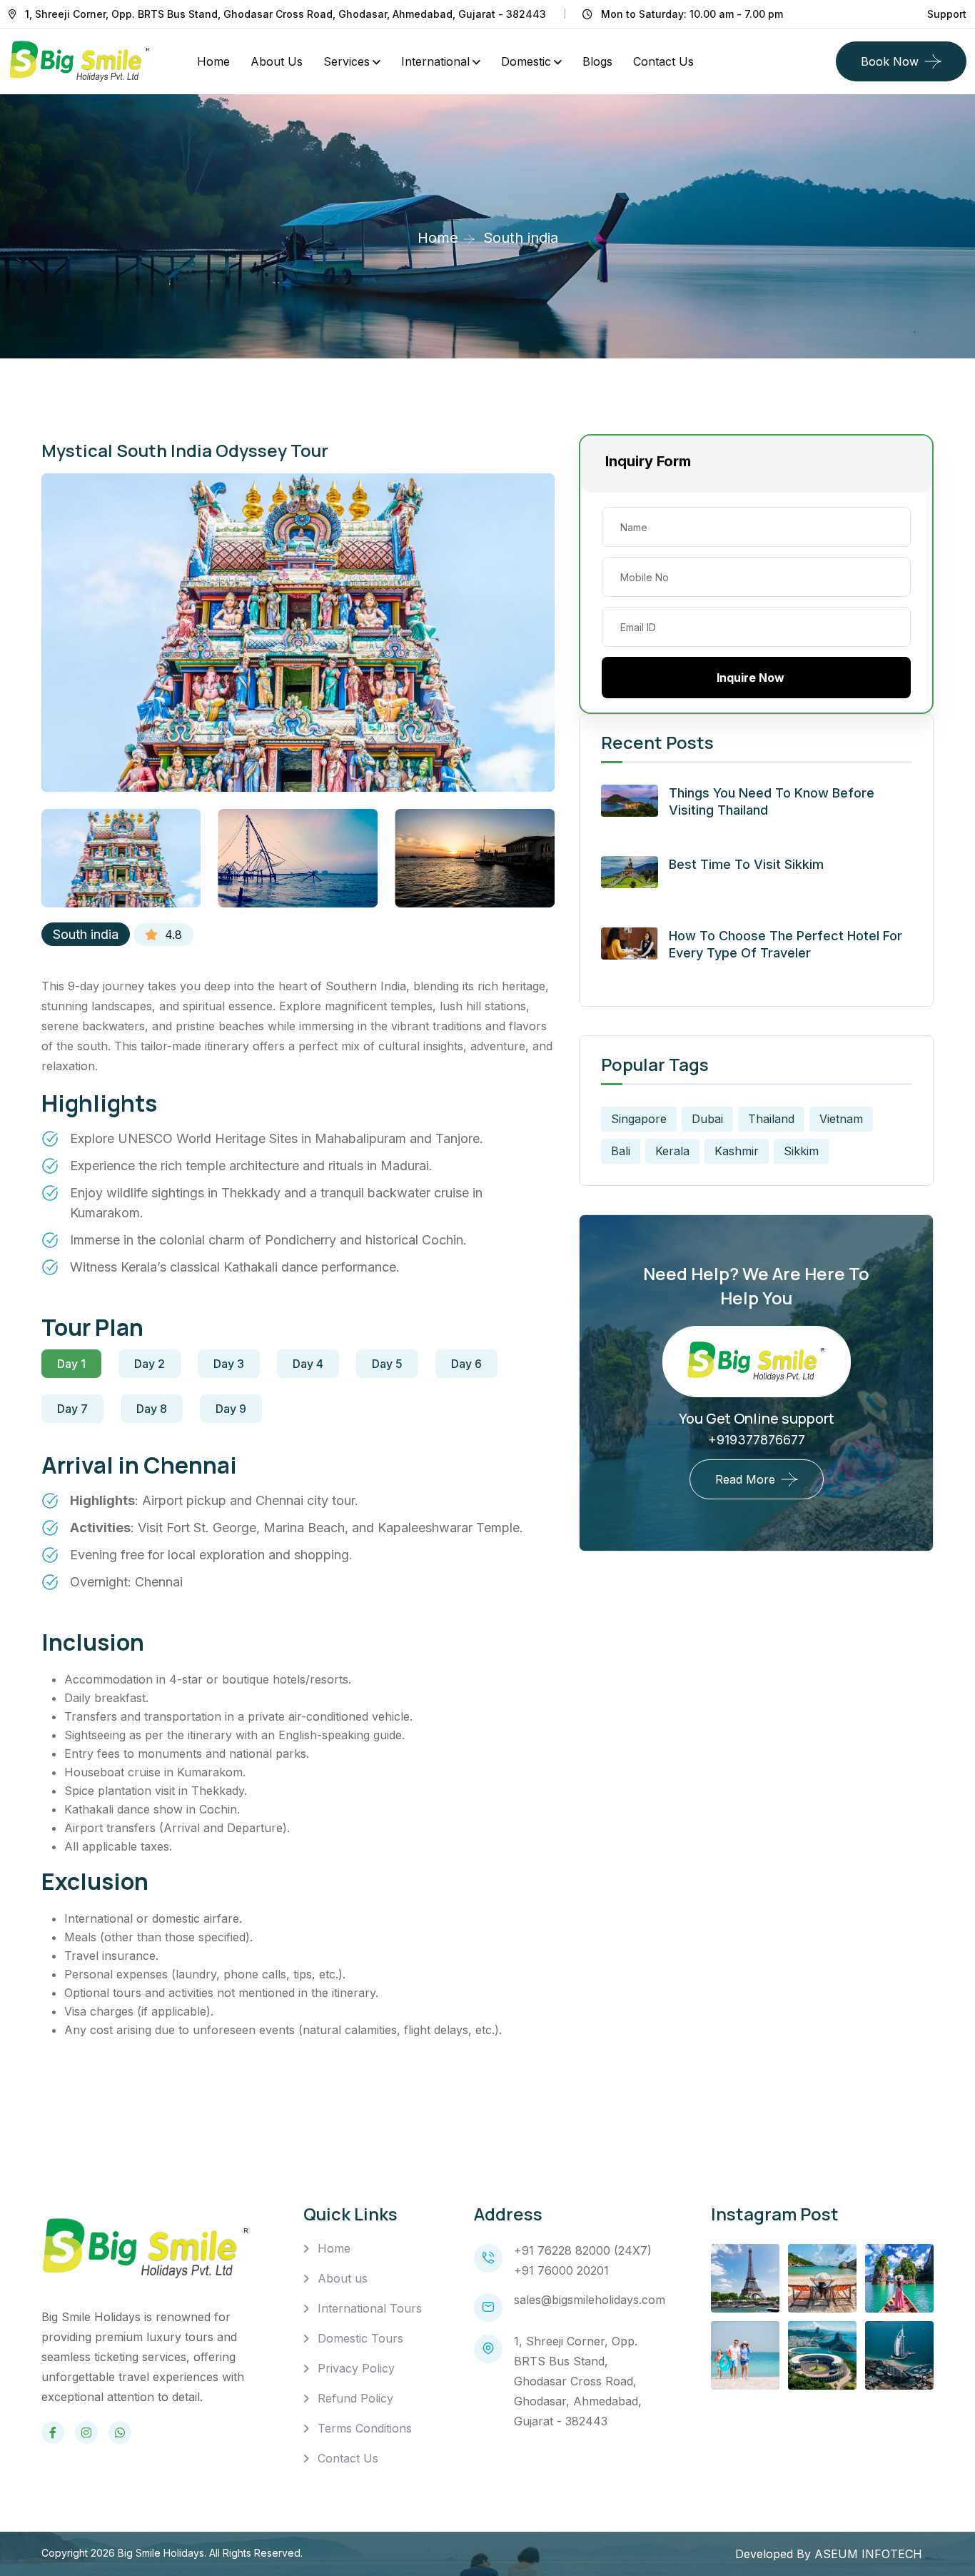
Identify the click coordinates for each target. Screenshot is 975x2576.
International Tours (370, 2308)
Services (347, 61)
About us (343, 2278)
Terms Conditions (365, 2428)
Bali (621, 1151)
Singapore (639, 1119)
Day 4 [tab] (308, 1364)
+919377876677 (757, 1440)
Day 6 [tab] (466, 1364)
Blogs (597, 61)
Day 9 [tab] (231, 1409)
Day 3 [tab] (229, 1364)
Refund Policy (355, 2398)
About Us (277, 61)
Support (947, 14)
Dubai (707, 1119)
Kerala (672, 1151)
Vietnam (841, 1119)
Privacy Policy (356, 2368)
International (435, 61)
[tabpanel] (298, 1521)
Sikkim (801, 1151)
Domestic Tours (360, 2338)
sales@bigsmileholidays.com (590, 2300)
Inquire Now (751, 678)
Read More (745, 1479)
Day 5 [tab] (387, 1364)
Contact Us (348, 2458)
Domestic (526, 61)
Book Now (890, 61)
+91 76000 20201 (561, 2270)
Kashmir (737, 1151)
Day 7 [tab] (72, 1409)
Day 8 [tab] (152, 1409)
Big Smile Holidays (161, 2553)
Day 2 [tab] (150, 1364)
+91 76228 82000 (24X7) (583, 2250)
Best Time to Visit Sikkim (746, 864)
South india (86, 934)
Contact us (663, 61)
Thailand (771, 1119)
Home (213, 61)
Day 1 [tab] (71, 1364)
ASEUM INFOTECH (868, 2554)
